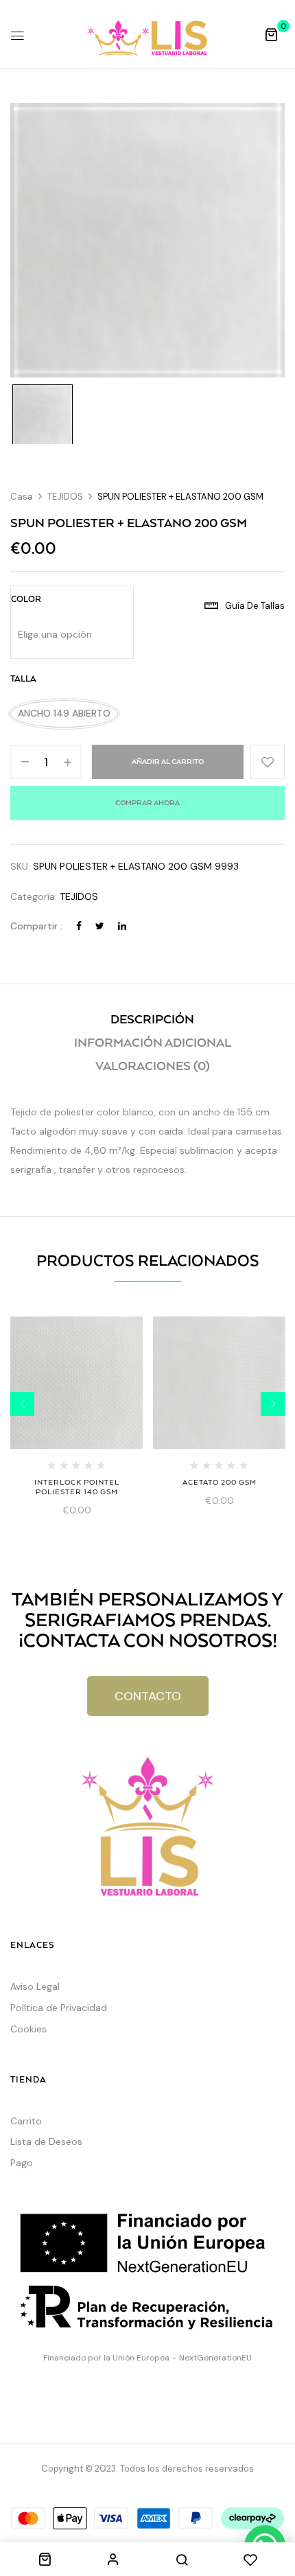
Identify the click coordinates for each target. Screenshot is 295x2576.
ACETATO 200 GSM (220, 1483)
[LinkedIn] (122, 926)
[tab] (152, 1020)
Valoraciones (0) (153, 1067)
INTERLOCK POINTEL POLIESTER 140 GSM (77, 1487)
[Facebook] (79, 926)
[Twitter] (100, 926)
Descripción (152, 1020)
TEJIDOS (65, 497)
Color (26, 600)
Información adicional (153, 1043)
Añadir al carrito (168, 762)
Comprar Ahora (147, 803)
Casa (22, 497)
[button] (271, 34)
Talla (23, 679)
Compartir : (36, 926)
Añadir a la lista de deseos (268, 762)
